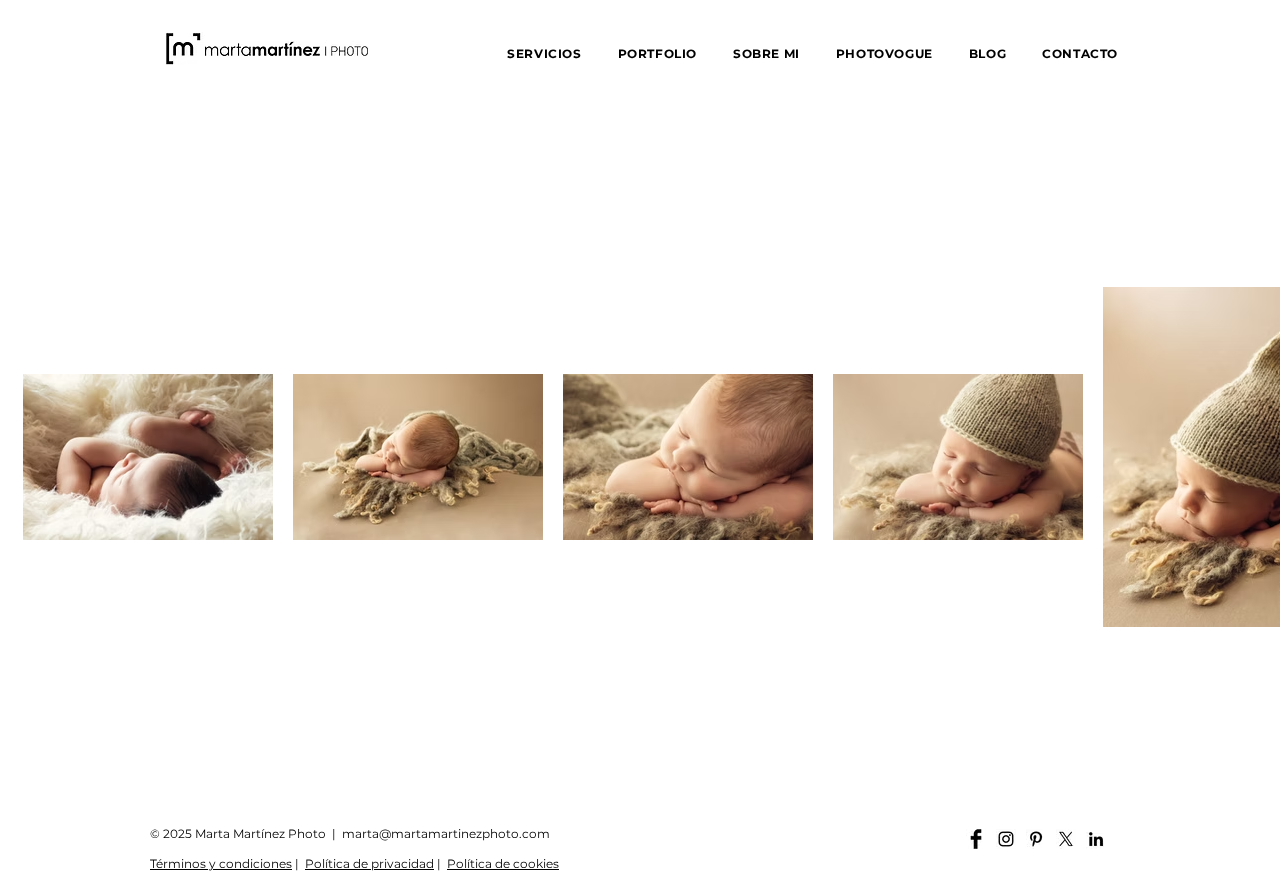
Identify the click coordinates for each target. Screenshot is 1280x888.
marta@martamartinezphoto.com (446, 833)
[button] (544, 53)
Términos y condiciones (221, 863)
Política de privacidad (369, 863)
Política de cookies (503, 863)
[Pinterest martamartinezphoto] (1036, 839)
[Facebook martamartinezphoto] (976, 839)
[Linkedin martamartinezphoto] (1096, 839)
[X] (1066, 839)
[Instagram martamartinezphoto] (1006, 839)
